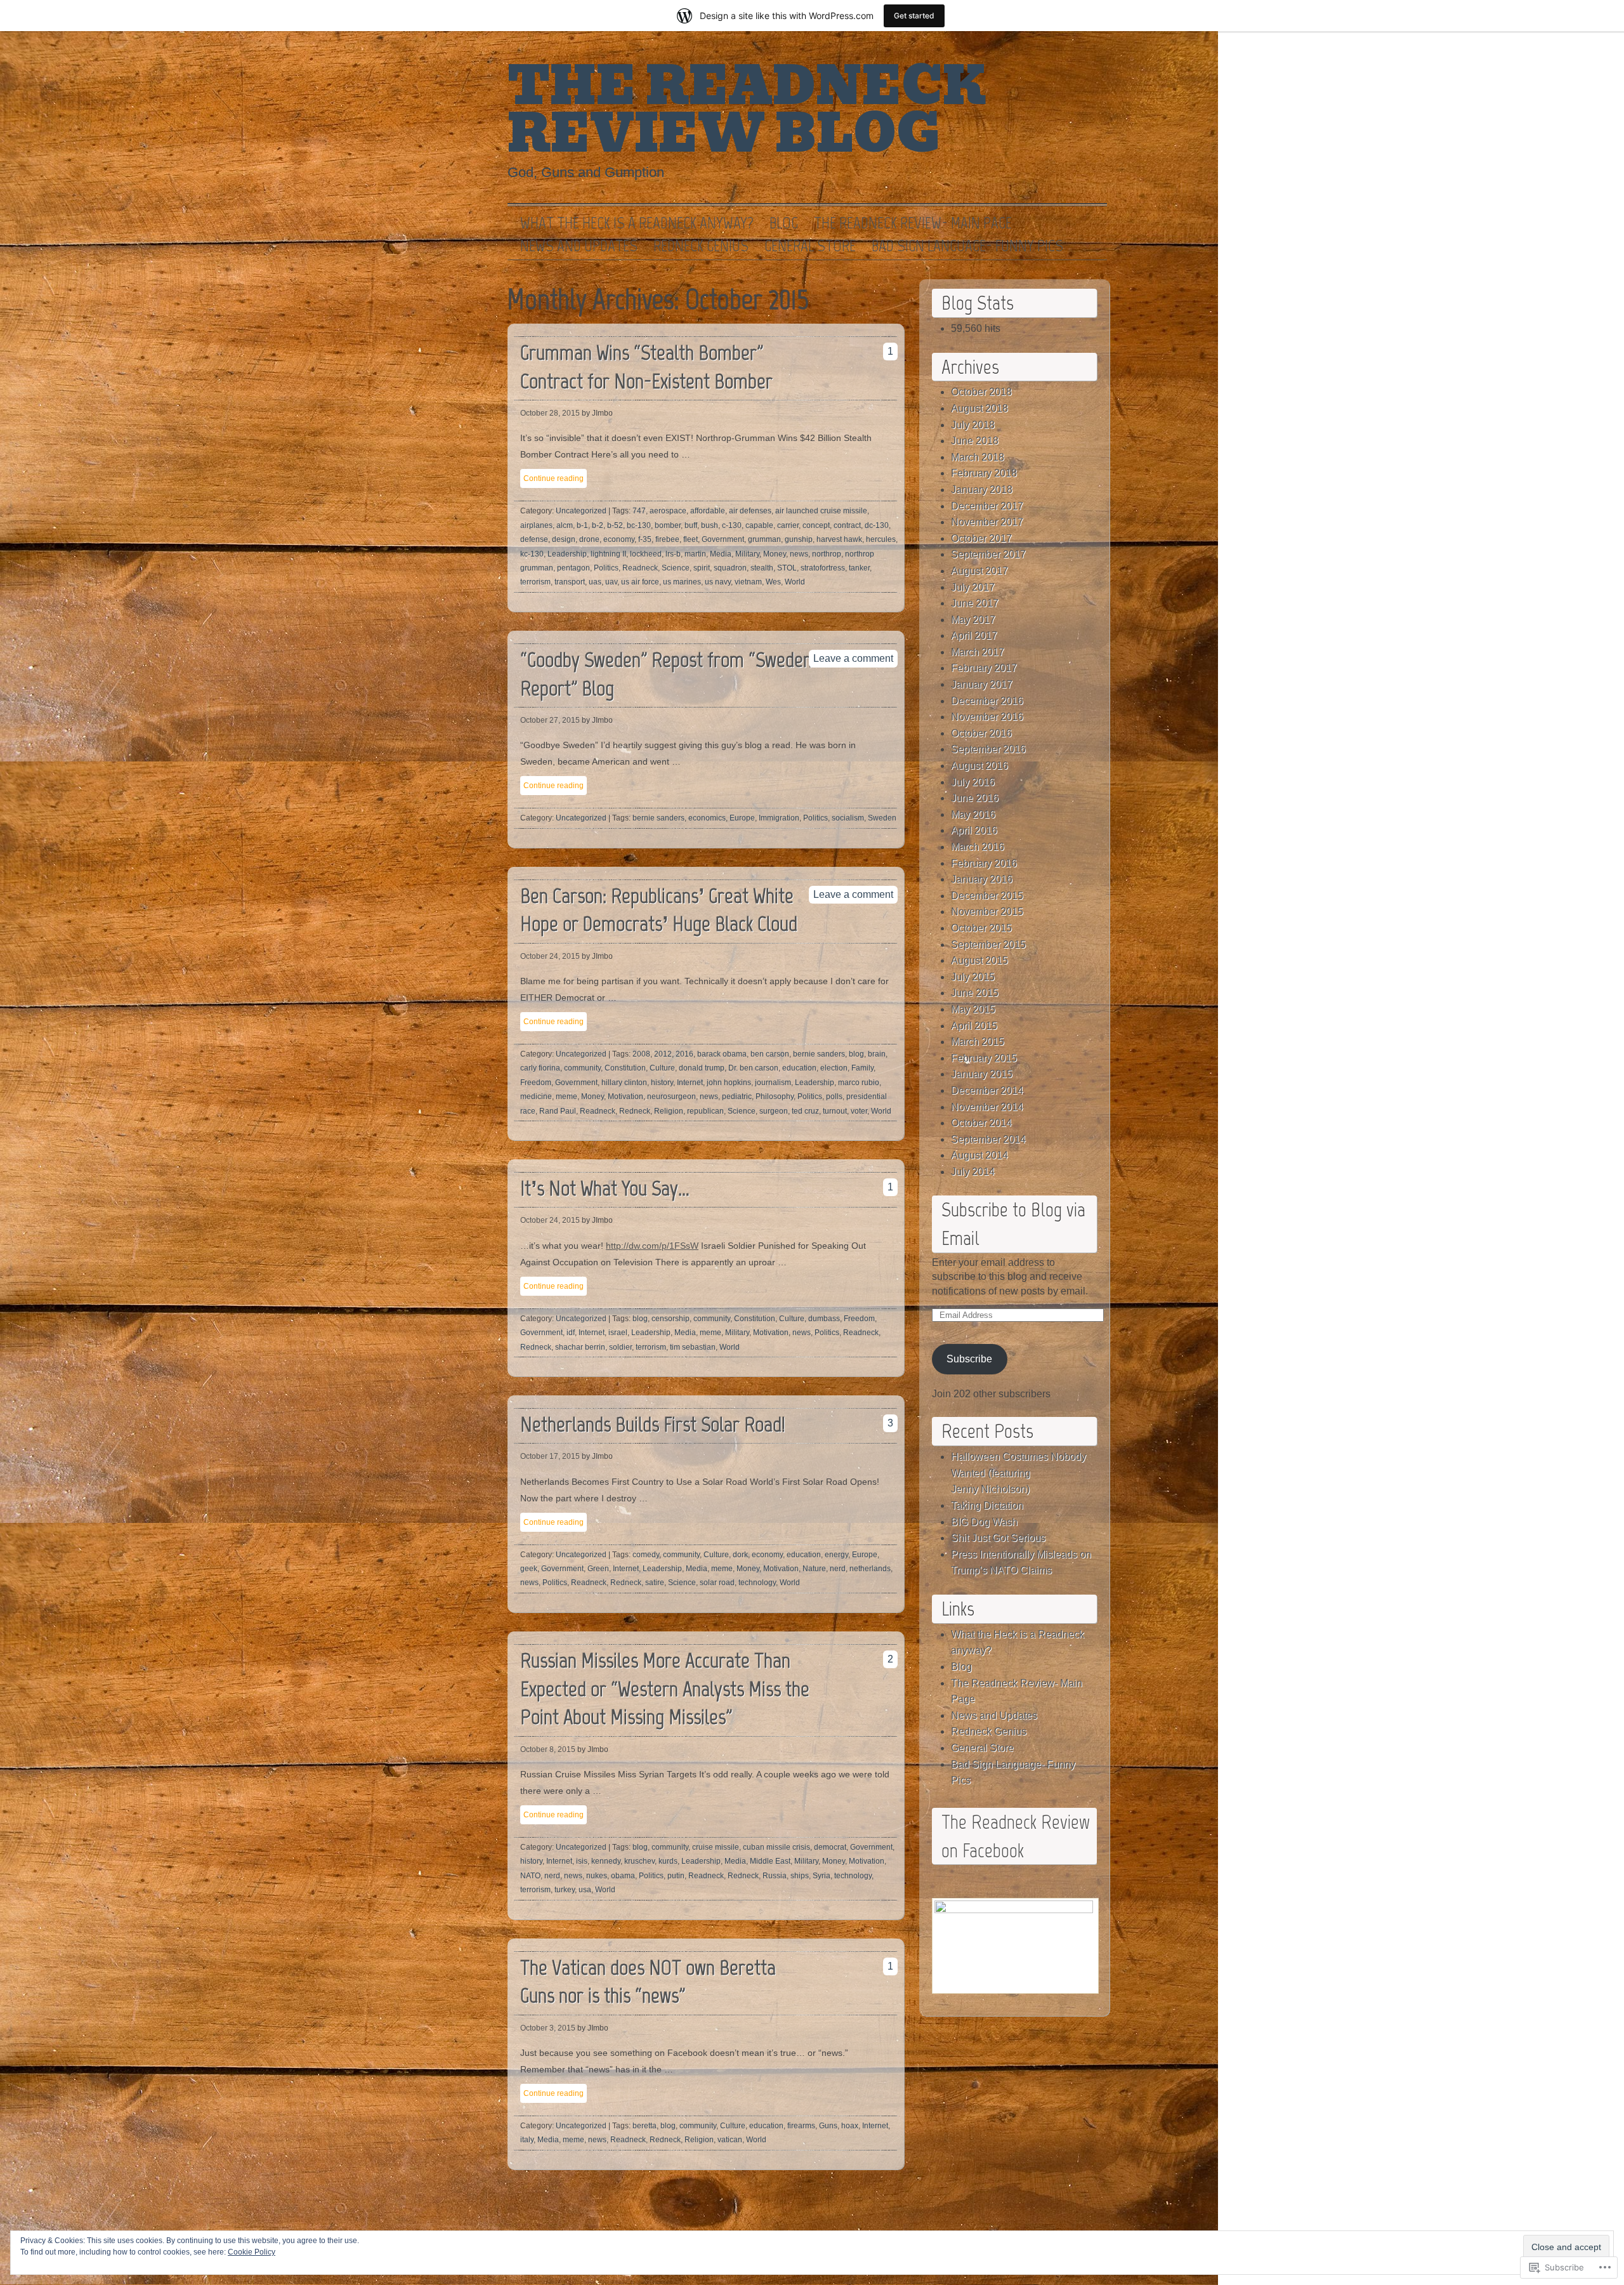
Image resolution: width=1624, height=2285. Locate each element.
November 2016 (987, 717)
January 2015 (982, 1074)
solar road (717, 1583)
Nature (814, 1569)
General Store (810, 246)
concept (816, 525)
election (834, 1068)
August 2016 (979, 766)
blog (856, 1054)
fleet (691, 539)
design (564, 539)
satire (655, 1583)
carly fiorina (540, 1068)
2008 (641, 1054)
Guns (828, 2126)
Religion (669, 1111)
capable (759, 525)
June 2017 (975, 603)
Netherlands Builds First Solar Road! (653, 1424)
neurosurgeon (671, 1096)
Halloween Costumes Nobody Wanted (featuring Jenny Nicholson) (1018, 1473)
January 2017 (982, 684)
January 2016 (982, 879)
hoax (850, 2126)
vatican (730, 2140)
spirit (702, 568)
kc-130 (532, 554)
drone (589, 539)
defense (534, 539)
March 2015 (978, 1042)
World (795, 582)
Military (747, 554)
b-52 (615, 525)
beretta (645, 2126)
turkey (565, 1890)
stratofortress (823, 568)
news (799, 554)
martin (695, 554)
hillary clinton (624, 1083)
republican (705, 1111)
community (582, 1068)
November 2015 (987, 912)
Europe (742, 818)
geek (529, 1569)
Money (775, 554)
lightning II (608, 554)
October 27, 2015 (550, 720)
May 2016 (973, 814)
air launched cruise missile (821, 511)
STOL (787, 568)
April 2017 (974, 635)
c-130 (732, 525)
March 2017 (978, 652)
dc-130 (877, 525)
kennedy (606, 1861)
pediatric (737, 1096)
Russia (775, 1876)
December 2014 (987, 1090)
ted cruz (805, 1111)
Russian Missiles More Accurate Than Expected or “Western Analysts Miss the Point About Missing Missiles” (665, 1689)
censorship (671, 1319)
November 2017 (987, 522)
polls (834, 1096)
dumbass (824, 1319)
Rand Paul (558, 1111)
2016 (684, 1054)
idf (571, 1333)
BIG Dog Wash (984, 1522)
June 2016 (975, 798)
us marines (682, 582)
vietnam (748, 582)
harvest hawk (839, 539)
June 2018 (975, 441)
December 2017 (987, 506)
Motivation (625, 1096)
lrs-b (673, 554)
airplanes (536, 525)
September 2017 (988, 554)
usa (585, 1890)
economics (707, 818)
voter (859, 1111)
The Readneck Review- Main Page (913, 223)
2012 (663, 1054)
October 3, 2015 (548, 2028)
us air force (640, 582)
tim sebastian (693, 1347)
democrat (830, 1847)
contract (847, 525)
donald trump (702, 1068)
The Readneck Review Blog (747, 110)
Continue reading (553, 478)
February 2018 (984, 473)
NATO (530, 1876)
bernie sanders (658, 818)
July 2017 (973, 587)
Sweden (882, 818)
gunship (799, 539)
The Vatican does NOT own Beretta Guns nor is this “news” (648, 1982)
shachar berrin (580, 1347)
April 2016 (974, 830)
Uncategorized (581, 511)
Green (598, 1569)
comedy (646, 1555)
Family (862, 1068)
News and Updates (579, 246)
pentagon (573, 568)
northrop (827, 554)
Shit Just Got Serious (998, 1538)
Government (723, 539)
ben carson (770, 1054)
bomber (668, 525)
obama (623, 1876)
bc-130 (639, 525)
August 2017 (979, 571)
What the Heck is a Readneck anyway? (637, 223)
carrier (788, 525)
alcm (565, 525)
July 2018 (973, 425)
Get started (914, 16)
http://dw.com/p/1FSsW (652, 1246)
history (662, 1083)
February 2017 (984, 668)
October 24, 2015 (550, 956)
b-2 (598, 525)
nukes (597, 1876)
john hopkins (729, 1083)
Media (721, 554)
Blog (784, 223)
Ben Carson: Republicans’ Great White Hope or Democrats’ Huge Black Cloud (659, 910)
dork (740, 1555)
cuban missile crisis (776, 1847)
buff (691, 525)
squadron (730, 568)
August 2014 (979, 1155)
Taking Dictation (987, 1505)
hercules (881, 539)
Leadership (567, 554)
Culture (662, 1068)
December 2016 (987, 701)
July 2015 (973, 977)
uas (595, 582)
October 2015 (981, 928)
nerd (838, 1569)
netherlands (870, 1569)
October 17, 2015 (550, 1456)
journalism (773, 1083)
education (799, 1068)
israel (618, 1333)
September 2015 (988, 945)
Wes (773, 582)
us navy (718, 582)
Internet (690, 1083)
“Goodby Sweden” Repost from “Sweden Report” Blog (666, 674)
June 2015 (975, 993)
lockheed (646, 554)
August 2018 (979, 408)
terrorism (535, 582)
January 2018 (982, 490)
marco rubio (859, 1083)
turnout (835, 1111)
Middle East (770, 1861)
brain (877, 1054)
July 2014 (973, 1172)
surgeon (774, 1111)
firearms (801, 2126)
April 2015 (974, 1026)
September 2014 (988, 1139)
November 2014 (987, 1107)
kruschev (639, 1861)
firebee (667, 539)
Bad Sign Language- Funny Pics (967, 246)
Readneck (640, 568)
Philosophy (775, 1096)
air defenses (750, 511)
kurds (668, 1861)
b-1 (582, 525)
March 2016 (978, 847)
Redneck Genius (701, 246)
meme (566, 1096)
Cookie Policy (252, 2252)
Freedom (536, 1083)
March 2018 (978, 457)
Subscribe (969, 1359)
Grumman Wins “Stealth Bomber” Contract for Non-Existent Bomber (646, 367)
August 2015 (979, 960)
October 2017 (981, 538)
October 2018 (981, 392)
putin (676, 1876)
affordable (708, 511)
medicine (536, 1096)
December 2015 (987, 896)
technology (757, 1583)
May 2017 (973, 620)
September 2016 (988, 749)
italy (527, 2140)
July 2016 (973, 782)
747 (639, 511)
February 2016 (984, 863)
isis (582, 1861)
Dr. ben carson (753, 1068)
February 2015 (984, 1058)
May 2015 (973, 1009)
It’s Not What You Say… (605, 1188)
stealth (762, 568)
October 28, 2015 (550, 413)
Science (676, 568)
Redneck (635, 1111)
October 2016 (981, 733)
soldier (620, 1347)
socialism (848, 818)
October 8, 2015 (548, 1749)
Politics (606, 568)
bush (710, 525)
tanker (859, 568)
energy (836, 1555)
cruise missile (716, 1847)
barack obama (722, 1054)
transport (570, 582)
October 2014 (981, 1123)
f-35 (645, 539)
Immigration (779, 818)
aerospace (668, 511)
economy (619, 539)
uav (611, 582)
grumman (764, 539)
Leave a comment (853, 658)
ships (800, 1876)
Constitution (625, 1068)
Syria (822, 1876)
